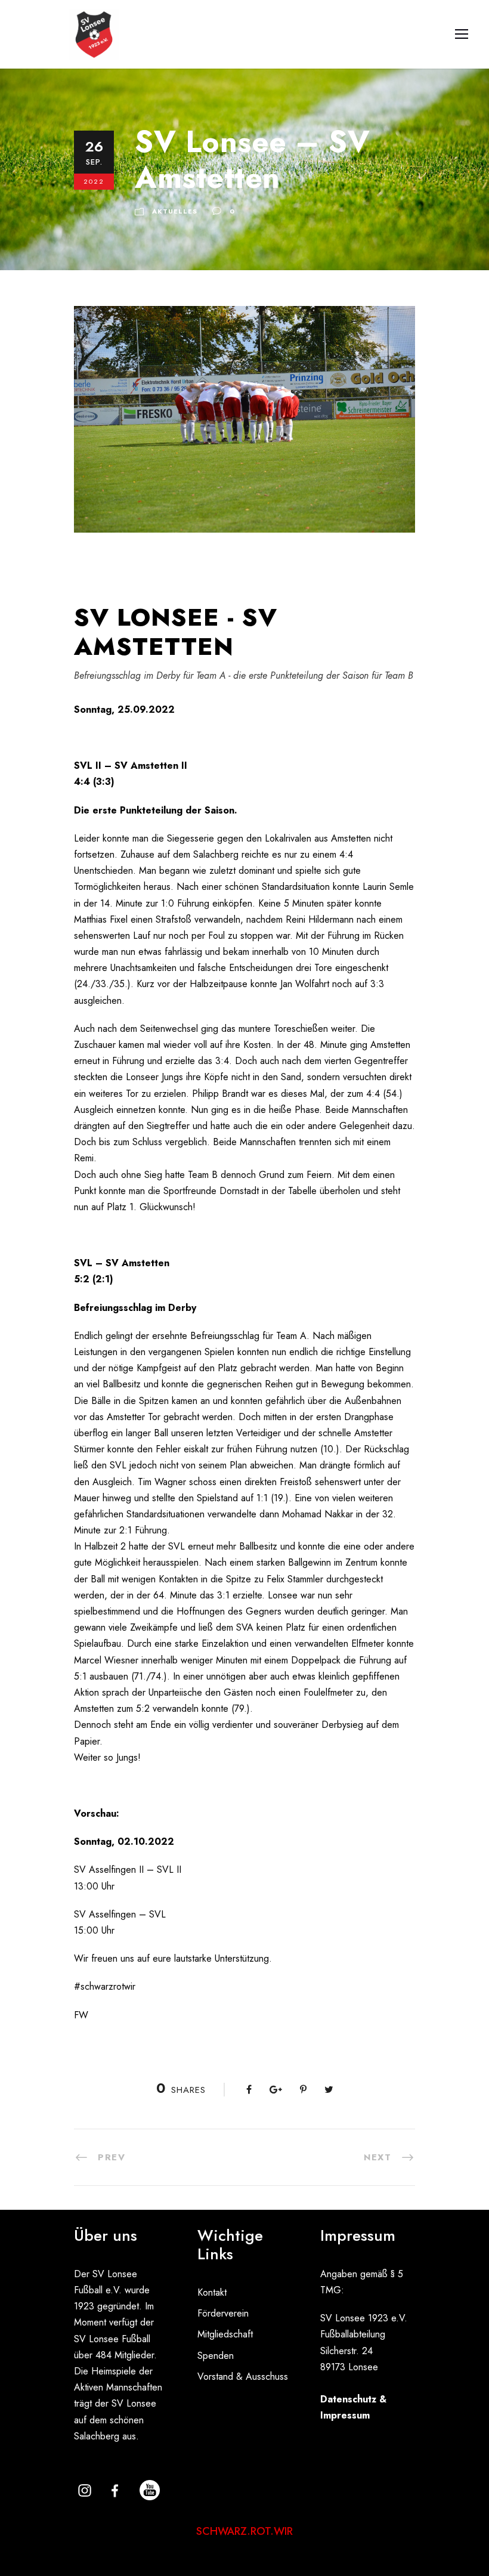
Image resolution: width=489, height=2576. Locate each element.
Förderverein (223, 2313)
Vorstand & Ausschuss (243, 2376)
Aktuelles (175, 211)
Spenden (216, 2356)
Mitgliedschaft (225, 2334)
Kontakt (212, 2292)
